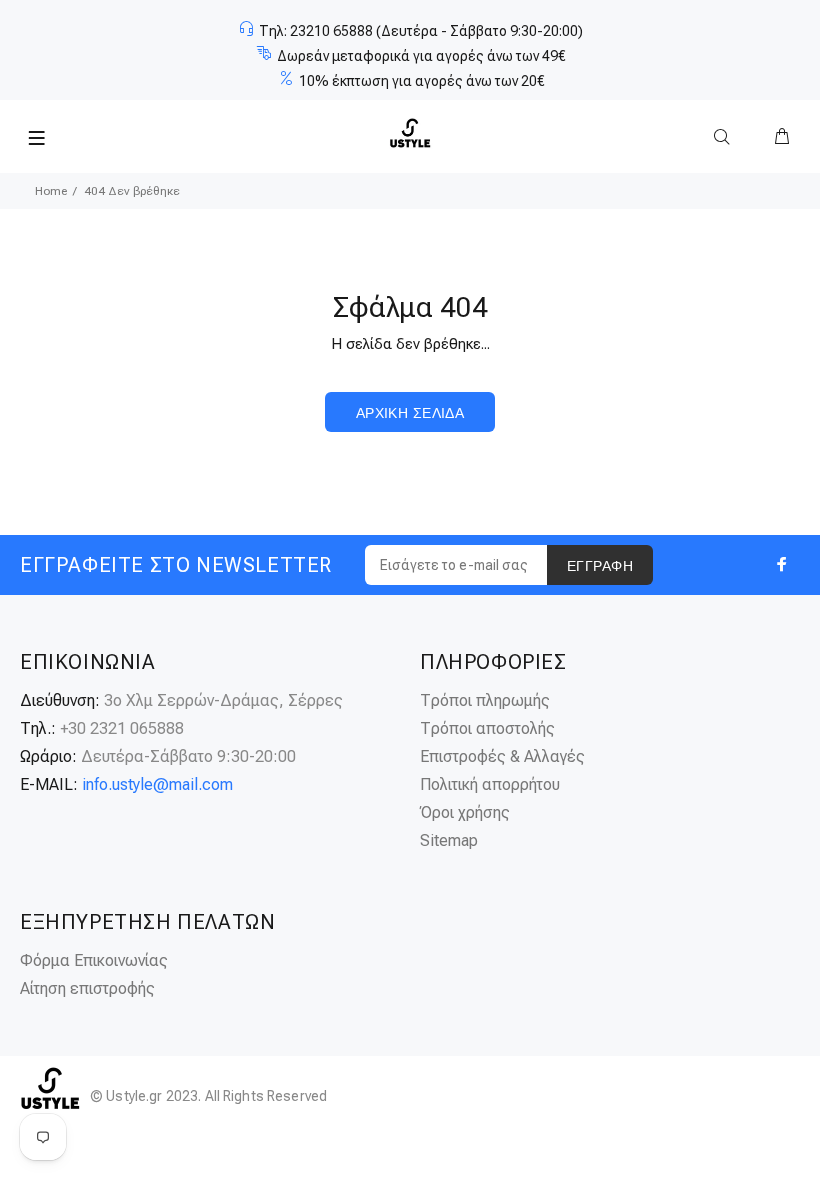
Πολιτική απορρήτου (490, 784)
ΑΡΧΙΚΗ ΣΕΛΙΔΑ (410, 413)
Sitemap (449, 840)
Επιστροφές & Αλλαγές (502, 756)
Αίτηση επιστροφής (87, 988)
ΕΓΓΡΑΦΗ (600, 566)
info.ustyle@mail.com (157, 784)
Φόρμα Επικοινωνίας (94, 960)
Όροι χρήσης (465, 812)
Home (51, 191)
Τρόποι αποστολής (487, 728)
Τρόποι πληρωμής (485, 700)
